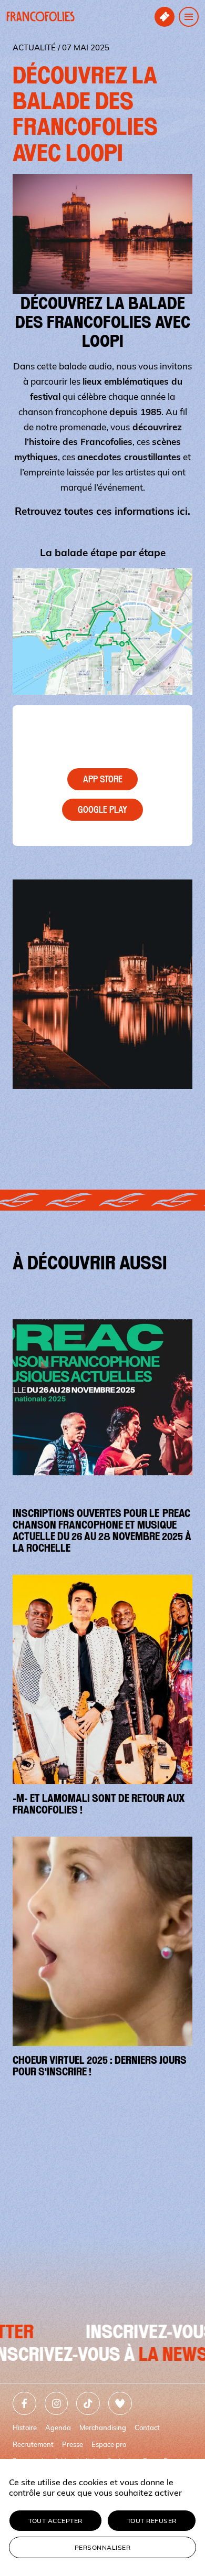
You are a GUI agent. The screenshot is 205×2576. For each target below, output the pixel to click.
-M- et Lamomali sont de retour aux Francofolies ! (99, 1804)
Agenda (58, 2427)
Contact (147, 2427)
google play (102, 810)
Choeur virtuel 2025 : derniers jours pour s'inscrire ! (100, 2066)
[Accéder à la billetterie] (165, 17)
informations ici (151, 511)
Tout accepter (55, 2521)
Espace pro (109, 2444)
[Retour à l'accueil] (40, 17)
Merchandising (103, 2427)
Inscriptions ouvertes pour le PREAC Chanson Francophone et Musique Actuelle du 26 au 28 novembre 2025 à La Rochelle (102, 1531)
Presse (73, 2444)
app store (103, 779)
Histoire (25, 2427)
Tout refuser (152, 2521)
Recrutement (33, 2444)
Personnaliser (103, 2547)
